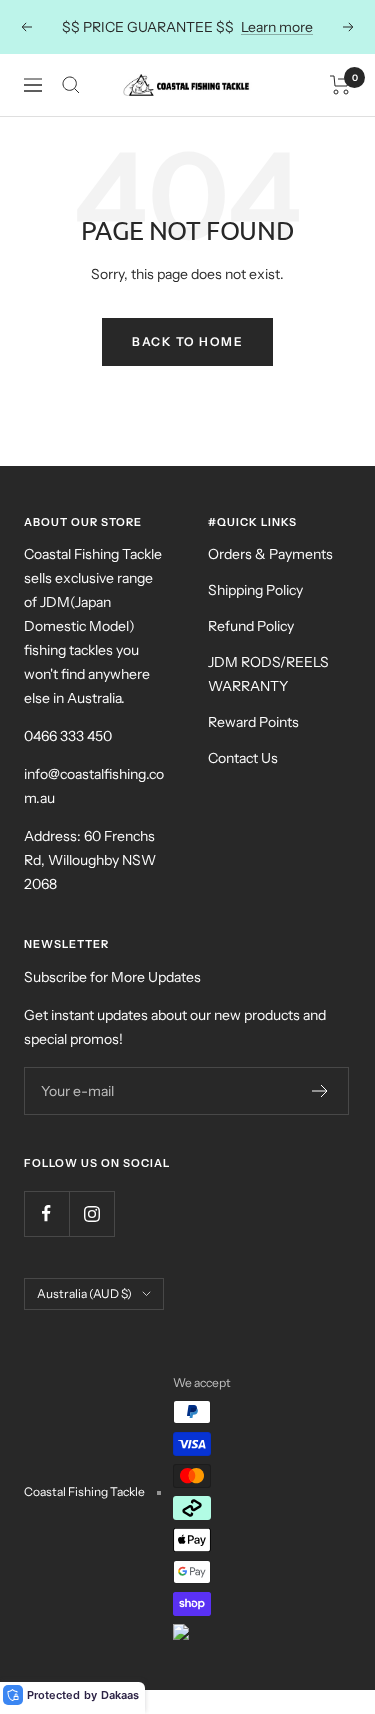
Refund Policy (251, 626)
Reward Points (253, 722)
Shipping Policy (255, 590)
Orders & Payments (270, 554)
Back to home (187, 341)
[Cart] (340, 85)
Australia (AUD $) (84, 1293)
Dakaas (120, 1695)
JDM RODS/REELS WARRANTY (268, 674)
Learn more (277, 27)
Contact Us (243, 758)
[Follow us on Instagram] (91, 1213)
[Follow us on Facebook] (46, 1213)
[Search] (71, 85)
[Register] (320, 1091)
